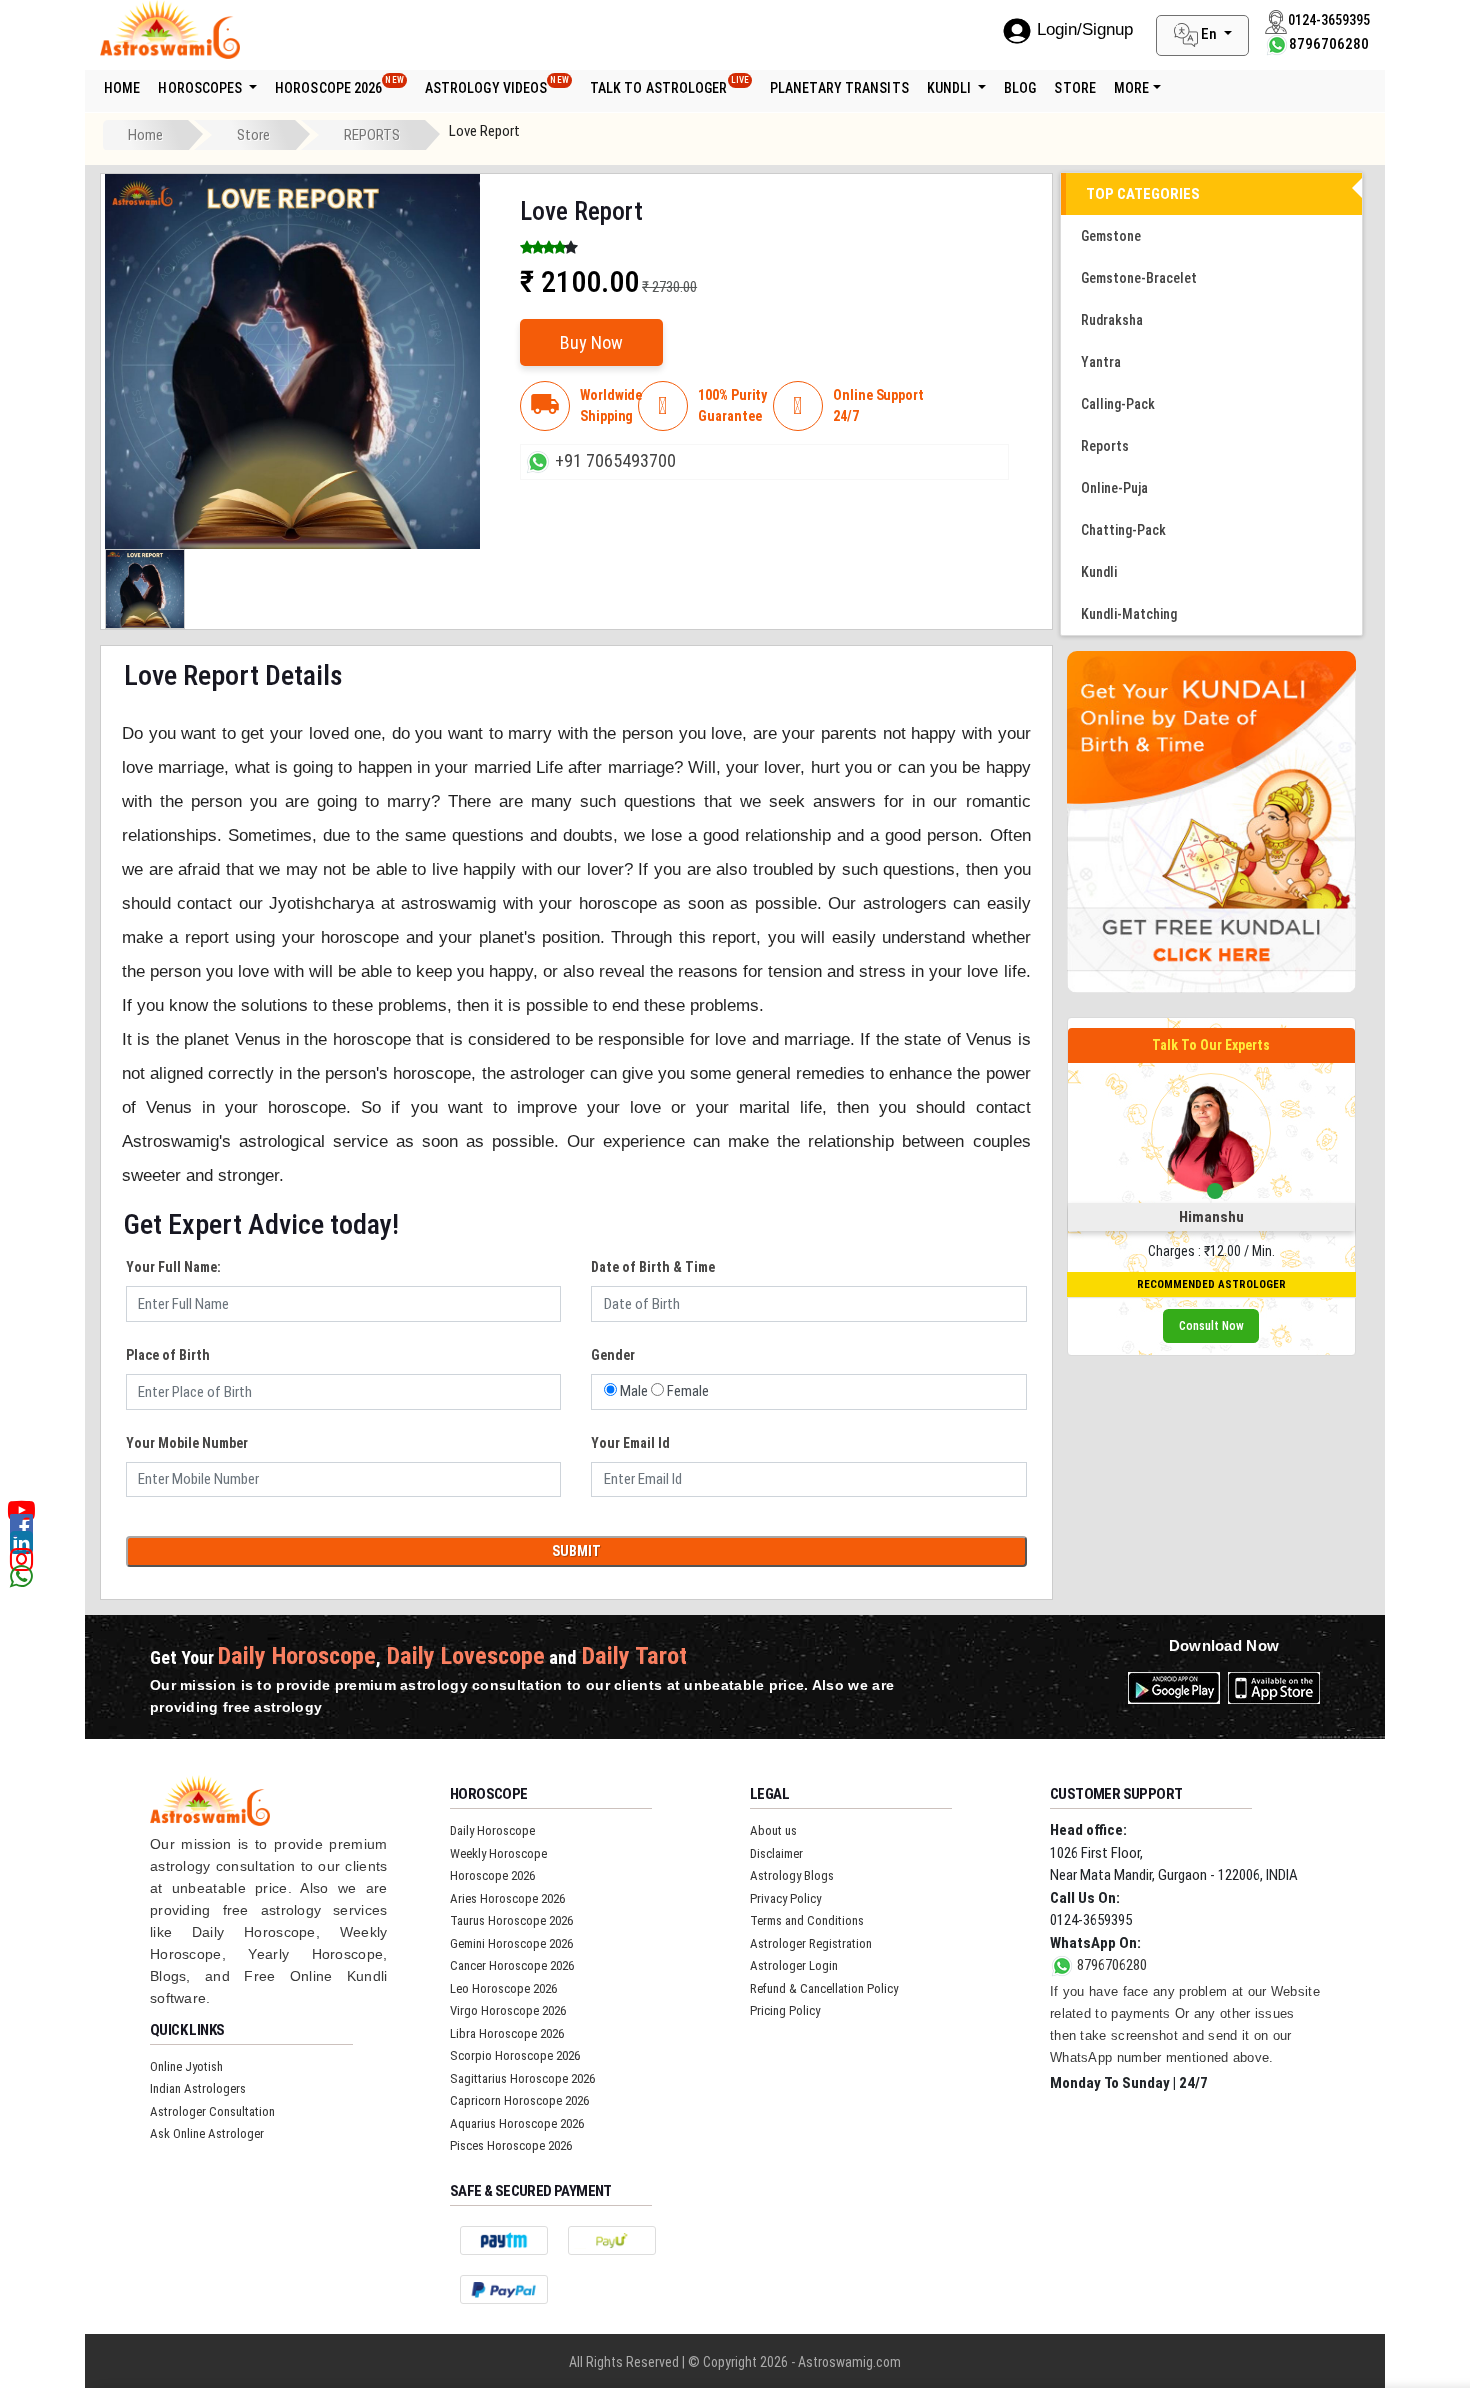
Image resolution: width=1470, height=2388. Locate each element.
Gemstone (1111, 236)
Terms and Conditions (807, 1920)
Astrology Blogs (792, 1875)
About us (773, 1830)
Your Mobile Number (187, 1443)
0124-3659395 (1091, 1920)
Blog (1020, 88)
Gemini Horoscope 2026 (511, 1943)
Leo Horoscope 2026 (503, 1988)
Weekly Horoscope (498, 1853)
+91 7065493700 (615, 460)
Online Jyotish (186, 2066)
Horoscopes (201, 88)
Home (122, 88)
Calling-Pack (1118, 404)
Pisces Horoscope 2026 (511, 2145)
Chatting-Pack (1123, 530)
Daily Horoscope (492, 1830)
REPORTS (372, 135)
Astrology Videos (497, 85)
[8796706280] (1277, 44)
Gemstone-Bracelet (1139, 278)
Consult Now (1211, 1326)
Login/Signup (1085, 29)
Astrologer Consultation (212, 2111)
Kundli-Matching (1129, 614)
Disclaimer (776, 1853)
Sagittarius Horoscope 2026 (522, 2078)
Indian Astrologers (198, 2088)
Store (253, 135)
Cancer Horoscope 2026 (512, 1965)
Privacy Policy (785, 1898)
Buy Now (591, 342)
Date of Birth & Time (653, 1267)
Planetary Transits (839, 88)
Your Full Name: (173, 1267)
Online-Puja (1114, 488)
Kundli (951, 88)
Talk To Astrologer (669, 85)
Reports (1105, 446)
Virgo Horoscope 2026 (508, 2010)
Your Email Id (630, 1443)
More (1131, 88)
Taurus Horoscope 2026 (511, 1920)
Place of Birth (168, 1355)
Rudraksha (1112, 320)
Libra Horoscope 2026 (507, 2033)
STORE (1075, 88)
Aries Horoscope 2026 (507, 1898)
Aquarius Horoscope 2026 (517, 2123)
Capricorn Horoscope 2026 (519, 2100)
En (1209, 34)
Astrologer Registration (811, 1943)
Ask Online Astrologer (207, 2133)
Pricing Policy (785, 2010)
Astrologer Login (794, 1965)
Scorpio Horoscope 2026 (515, 2055)
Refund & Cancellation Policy (824, 1988)
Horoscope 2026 (339, 85)
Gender (613, 1355)
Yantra (1101, 362)
